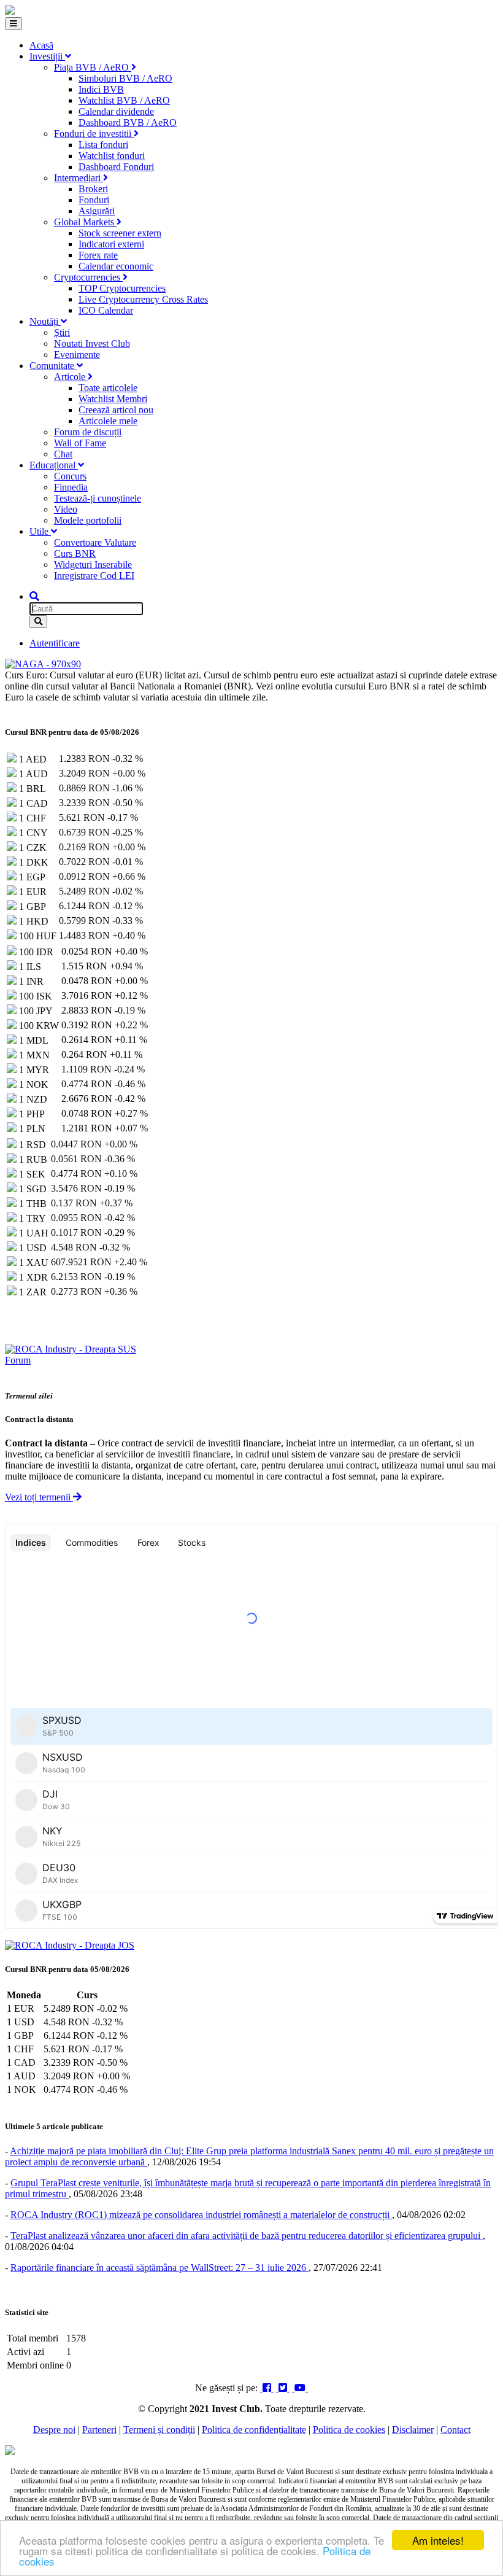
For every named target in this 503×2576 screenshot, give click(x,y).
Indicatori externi (111, 244)
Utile (40, 531)
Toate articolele (108, 388)
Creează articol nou (116, 410)
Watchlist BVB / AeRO (124, 100)
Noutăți (45, 321)
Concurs (70, 476)
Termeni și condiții (159, 2430)
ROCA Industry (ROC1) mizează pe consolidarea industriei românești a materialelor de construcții (201, 2215)
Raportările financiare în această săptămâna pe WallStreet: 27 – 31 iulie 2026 (159, 2268)
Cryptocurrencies (88, 277)
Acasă (41, 45)
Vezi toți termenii (39, 1497)
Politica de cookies (349, 2430)
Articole (71, 377)
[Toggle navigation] (13, 24)
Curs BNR (75, 553)
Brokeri (93, 189)
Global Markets (85, 222)
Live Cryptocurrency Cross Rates (143, 299)
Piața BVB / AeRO (93, 67)
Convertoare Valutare (95, 542)
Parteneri (99, 2430)
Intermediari (79, 178)
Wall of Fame (80, 443)
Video (66, 509)
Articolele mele (108, 421)
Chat (63, 454)
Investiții (47, 56)
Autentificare (55, 643)
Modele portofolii (88, 520)
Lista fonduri (103, 145)
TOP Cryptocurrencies (122, 288)
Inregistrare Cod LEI (94, 576)
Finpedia (71, 487)
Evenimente (77, 355)
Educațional (54, 465)
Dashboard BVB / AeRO (128, 122)
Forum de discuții (88, 432)
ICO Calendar (106, 310)
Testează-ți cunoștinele (98, 498)
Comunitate (53, 366)
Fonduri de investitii (94, 134)
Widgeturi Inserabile (93, 564)
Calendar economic (116, 266)
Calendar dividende (116, 111)
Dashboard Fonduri (116, 167)
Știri (62, 332)
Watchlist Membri (113, 399)
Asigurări (97, 211)
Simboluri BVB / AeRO (125, 78)
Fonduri (94, 200)
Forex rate (98, 255)
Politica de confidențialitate (254, 2430)
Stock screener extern (120, 233)
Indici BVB (101, 89)
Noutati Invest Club (92, 343)
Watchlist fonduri (112, 156)
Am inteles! (438, 2540)
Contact (455, 2430)
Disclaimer (413, 2430)
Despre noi (54, 2430)
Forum (18, 1360)
